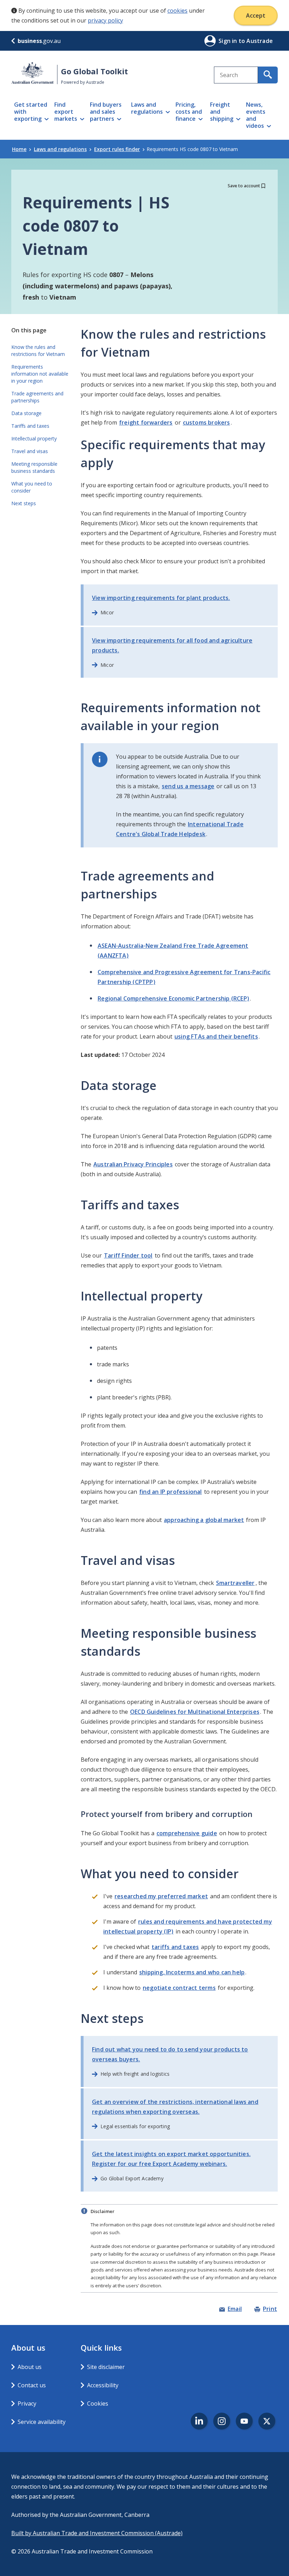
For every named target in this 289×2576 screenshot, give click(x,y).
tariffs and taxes (175, 1947)
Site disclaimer (106, 2367)
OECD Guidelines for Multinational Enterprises (195, 1712)
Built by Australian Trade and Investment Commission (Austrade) (97, 2533)
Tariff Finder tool (128, 1255)
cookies (177, 11)
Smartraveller (235, 1583)
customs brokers (207, 422)
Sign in (229, 41)
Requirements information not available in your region (40, 374)
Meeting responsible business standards (34, 467)
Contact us (32, 2385)
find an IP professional (171, 1492)
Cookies (98, 2403)
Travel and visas (30, 451)
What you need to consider (32, 487)
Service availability (42, 2422)
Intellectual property (34, 438)
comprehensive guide (187, 1833)
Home (19, 149)
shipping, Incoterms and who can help (192, 1972)
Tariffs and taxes (30, 426)
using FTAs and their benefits (216, 1036)
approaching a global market (204, 1520)
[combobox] (236, 75)
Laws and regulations (60, 149)
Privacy (27, 2403)
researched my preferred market (161, 1896)
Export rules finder (117, 149)
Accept (256, 15)
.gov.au (39, 41)
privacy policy (105, 20)
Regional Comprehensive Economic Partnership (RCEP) (173, 998)
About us (30, 2367)
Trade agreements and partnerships (37, 397)
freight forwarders (146, 422)
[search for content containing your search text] (268, 75)
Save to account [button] (244, 186)
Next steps (24, 503)
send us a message (188, 786)
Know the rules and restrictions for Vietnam (38, 350)
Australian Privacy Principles (133, 1164)
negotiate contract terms (179, 1988)
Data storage (26, 413)
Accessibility (103, 2385)
